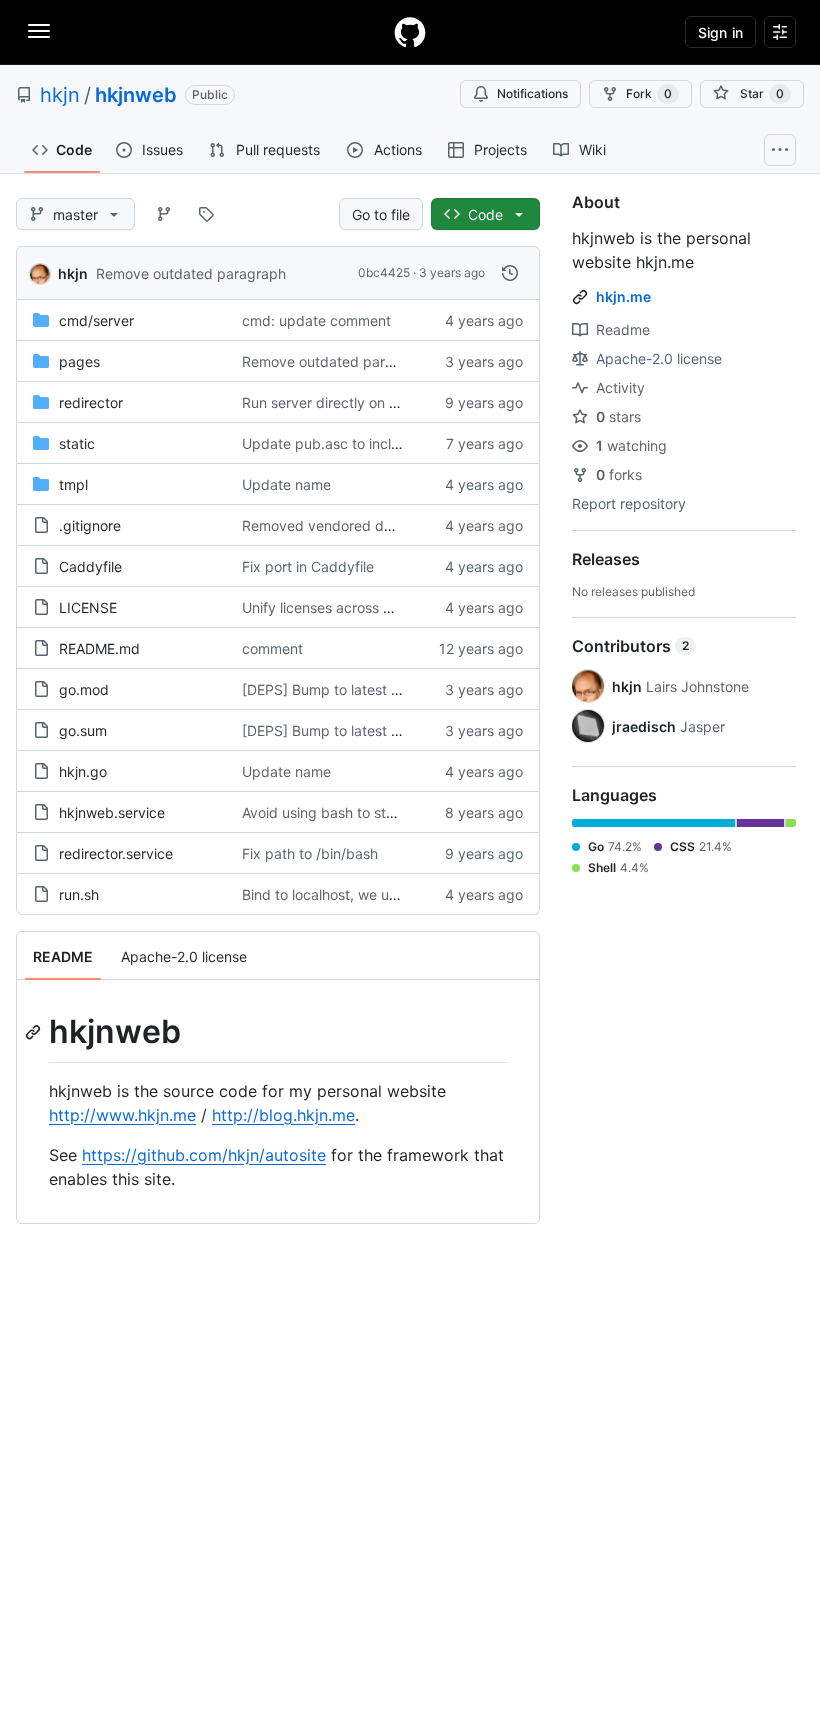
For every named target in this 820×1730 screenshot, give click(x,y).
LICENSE (88, 607)
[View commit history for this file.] (510, 273)
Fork (649, 93)
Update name (286, 484)
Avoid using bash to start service (348, 812)
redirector (91, 402)
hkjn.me (623, 296)
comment (272, 648)
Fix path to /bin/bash (310, 853)
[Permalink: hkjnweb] (35, 1032)
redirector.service (116, 853)
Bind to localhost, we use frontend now (368, 894)
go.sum (83, 730)
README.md (99, 648)
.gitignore (90, 525)
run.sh (79, 894)
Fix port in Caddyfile (308, 566)
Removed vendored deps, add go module (378, 525)
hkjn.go (83, 771)
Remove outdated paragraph (191, 273)
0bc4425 (384, 272)
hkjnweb (136, 95)
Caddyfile (90, 566)
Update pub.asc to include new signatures (380, 443)
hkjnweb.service (112, 812)
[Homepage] (410, 32)
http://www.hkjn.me (122, 1115)
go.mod (84, 689)
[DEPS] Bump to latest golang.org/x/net (371, 689)
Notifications (532, 93)
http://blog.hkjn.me (283, 1115)
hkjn (60, 95)
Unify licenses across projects (339, 607)
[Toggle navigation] (39, 31)
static (77, 443)
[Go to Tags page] (206, 214)
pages (79, 361)
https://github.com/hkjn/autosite (204, 1155)
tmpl (73, 484)
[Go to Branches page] (164, 214)
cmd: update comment (316, 320)
